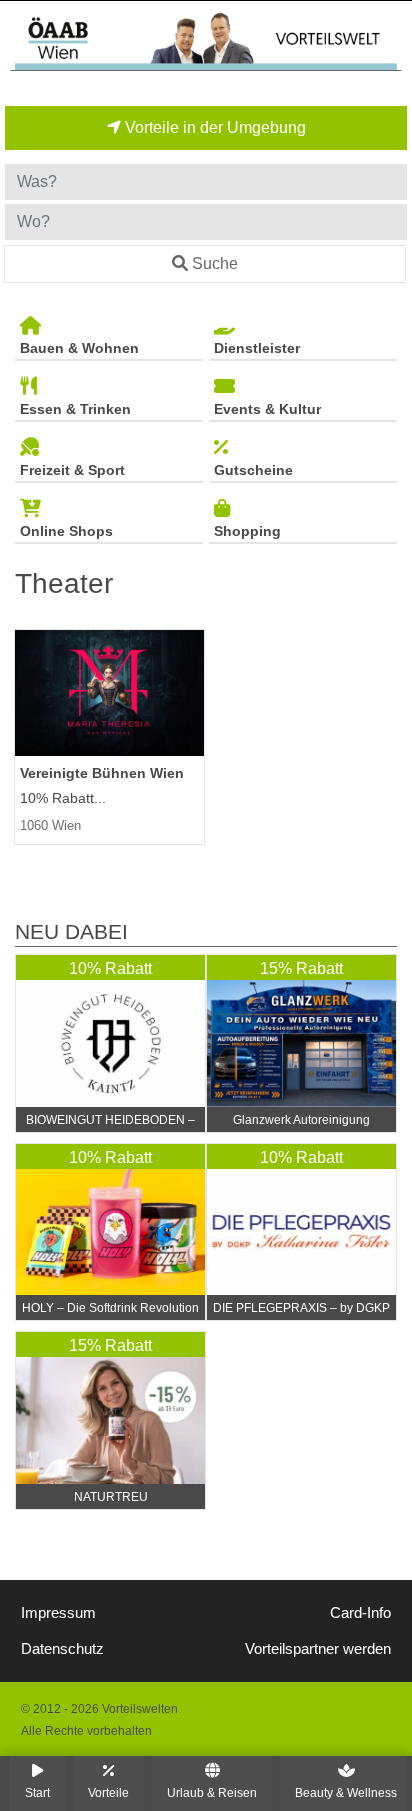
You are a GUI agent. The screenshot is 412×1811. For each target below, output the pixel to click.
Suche (215, 263)
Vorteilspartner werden (318, 1649)
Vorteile (108, 1792)
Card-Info (360, 1613)
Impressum (58, 1613)
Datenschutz (62, 1649)
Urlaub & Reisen (212, 1792)
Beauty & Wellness (346, 1792)
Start (37, 1792)
